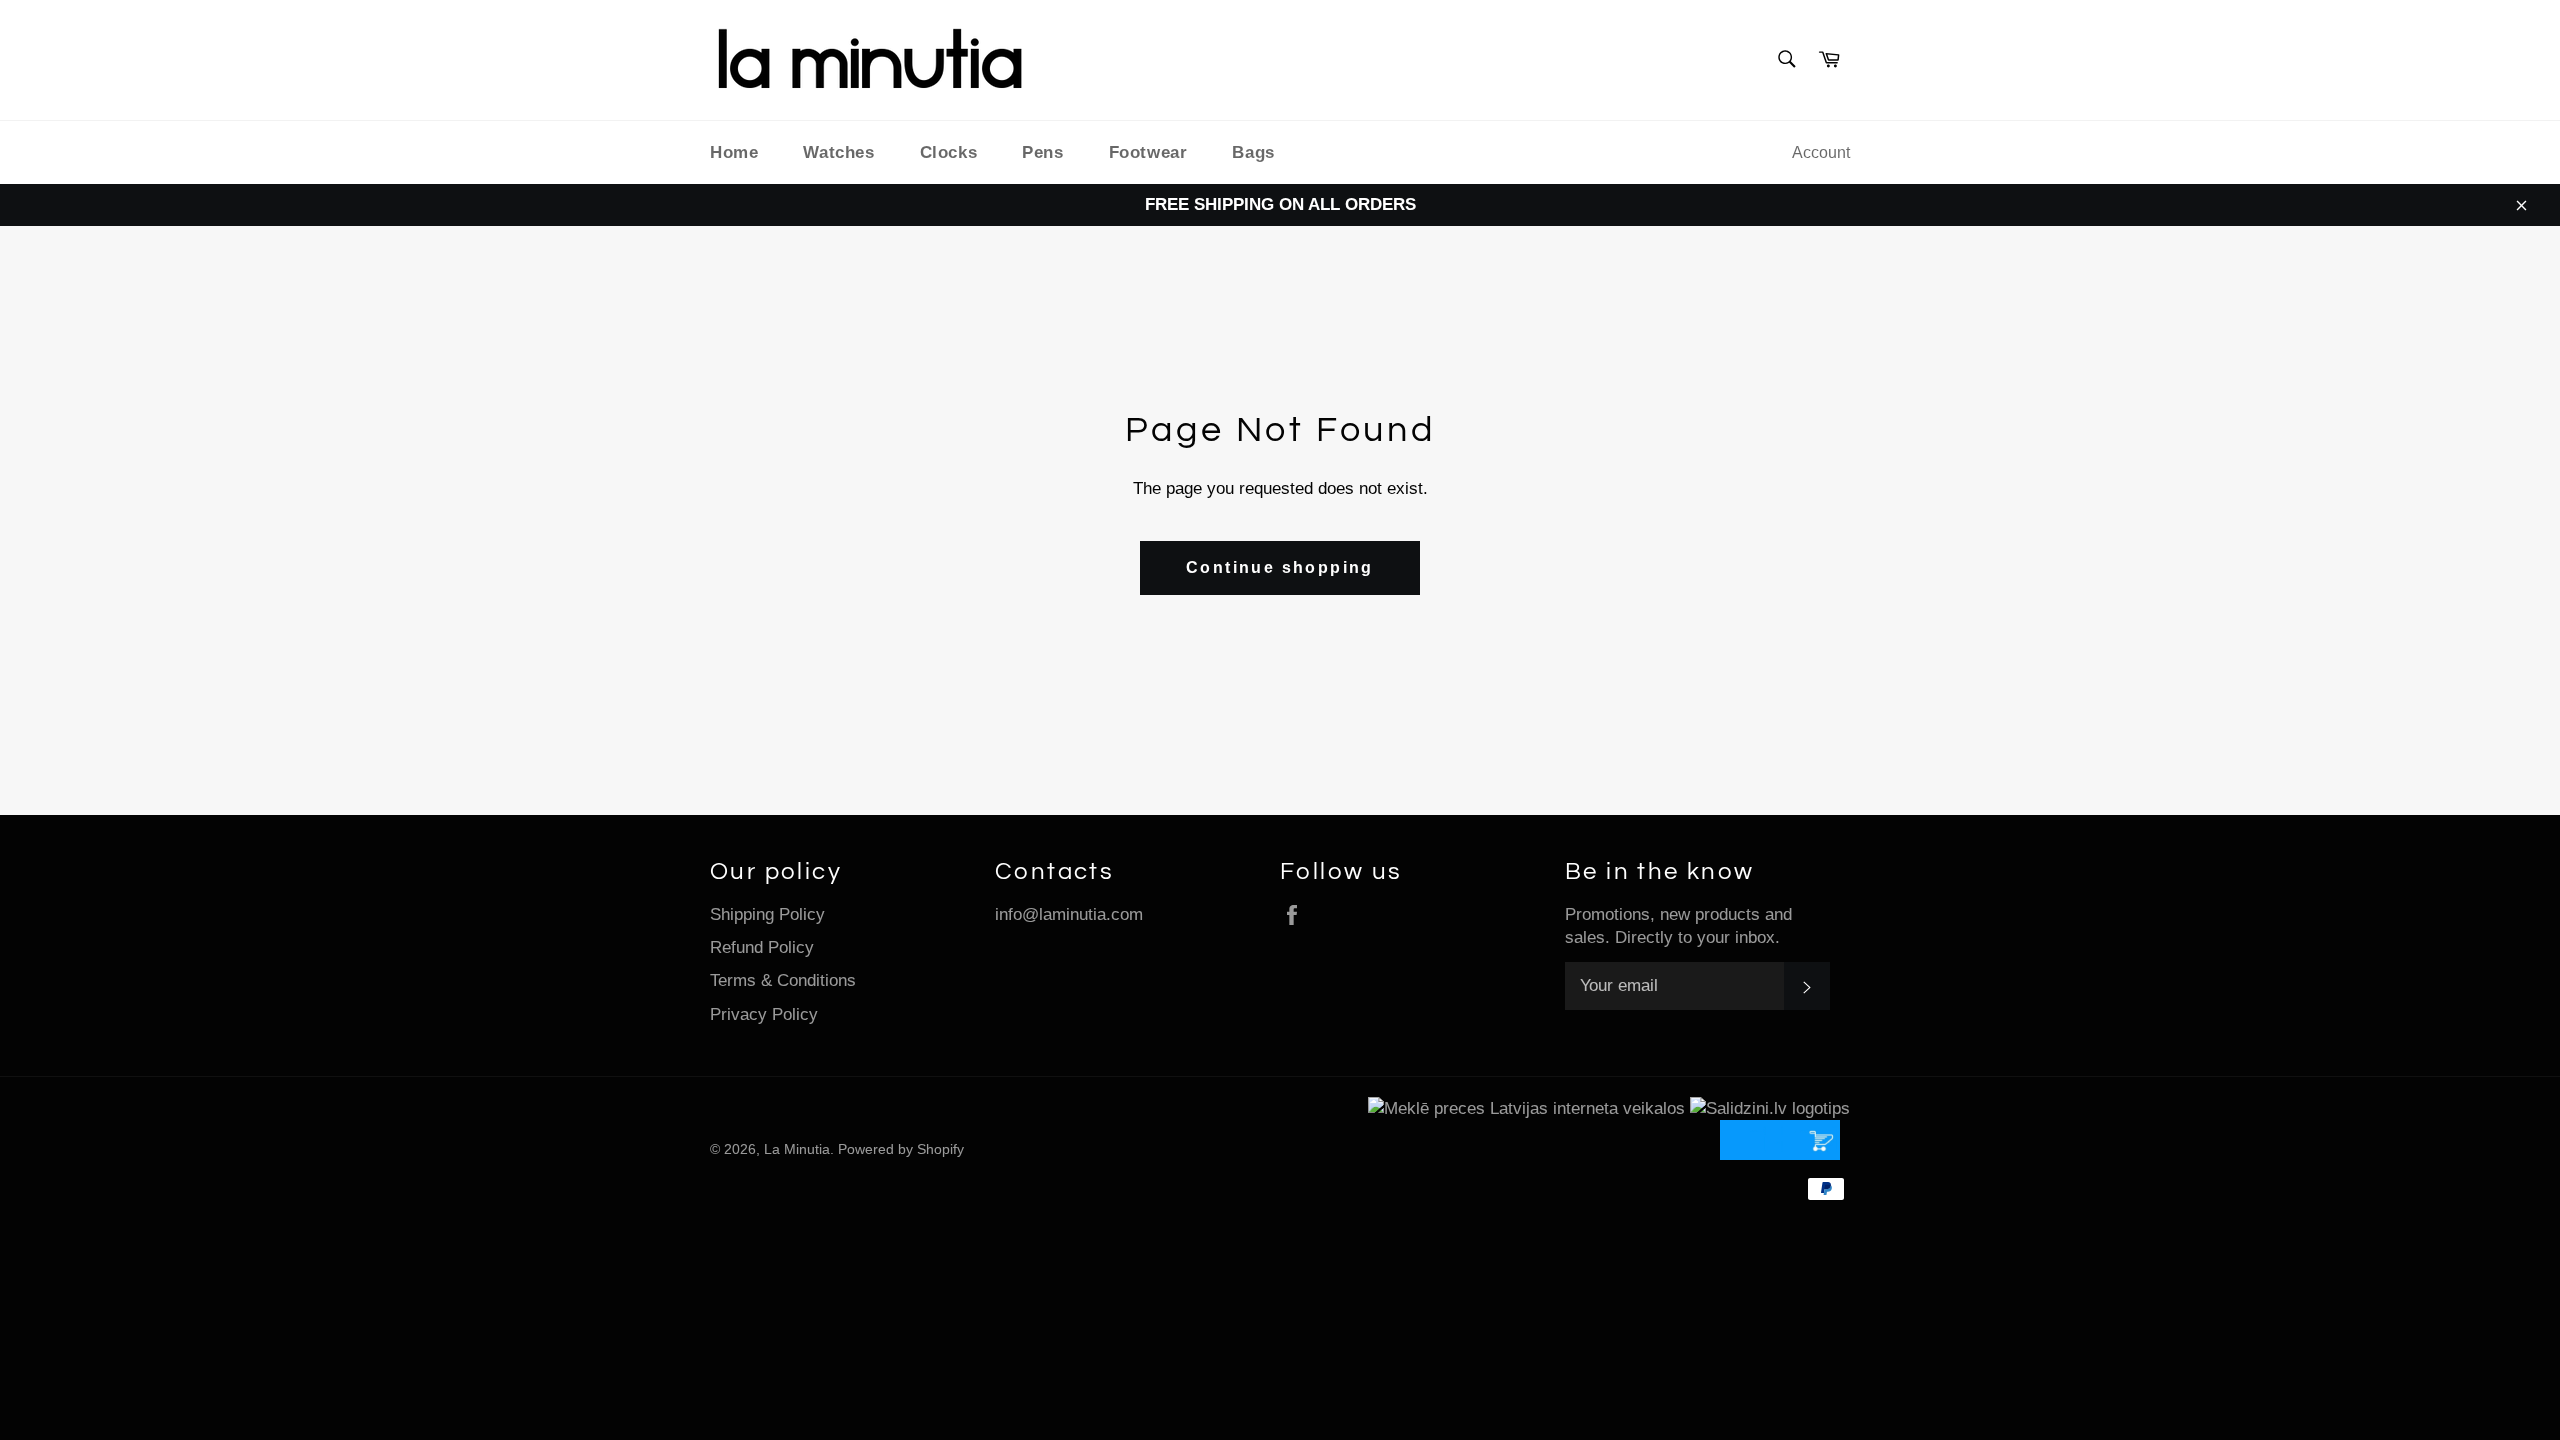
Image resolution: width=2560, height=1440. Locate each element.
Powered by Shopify (901, 1149)
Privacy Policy (764, 1014)
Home (734, 152)
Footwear (1148, 152)
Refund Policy (762, 947)
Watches (838, 152)
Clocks (949, 152)
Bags (1253, 152)
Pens (1042, 152)
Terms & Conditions (783, 980)
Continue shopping (1280, 567)
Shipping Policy (767, 914)
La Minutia (797, 1149)
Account (1821, 152)
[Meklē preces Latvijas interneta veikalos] (1526, 1108)
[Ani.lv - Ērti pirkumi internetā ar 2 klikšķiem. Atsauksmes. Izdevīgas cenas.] (1785, 1154)
